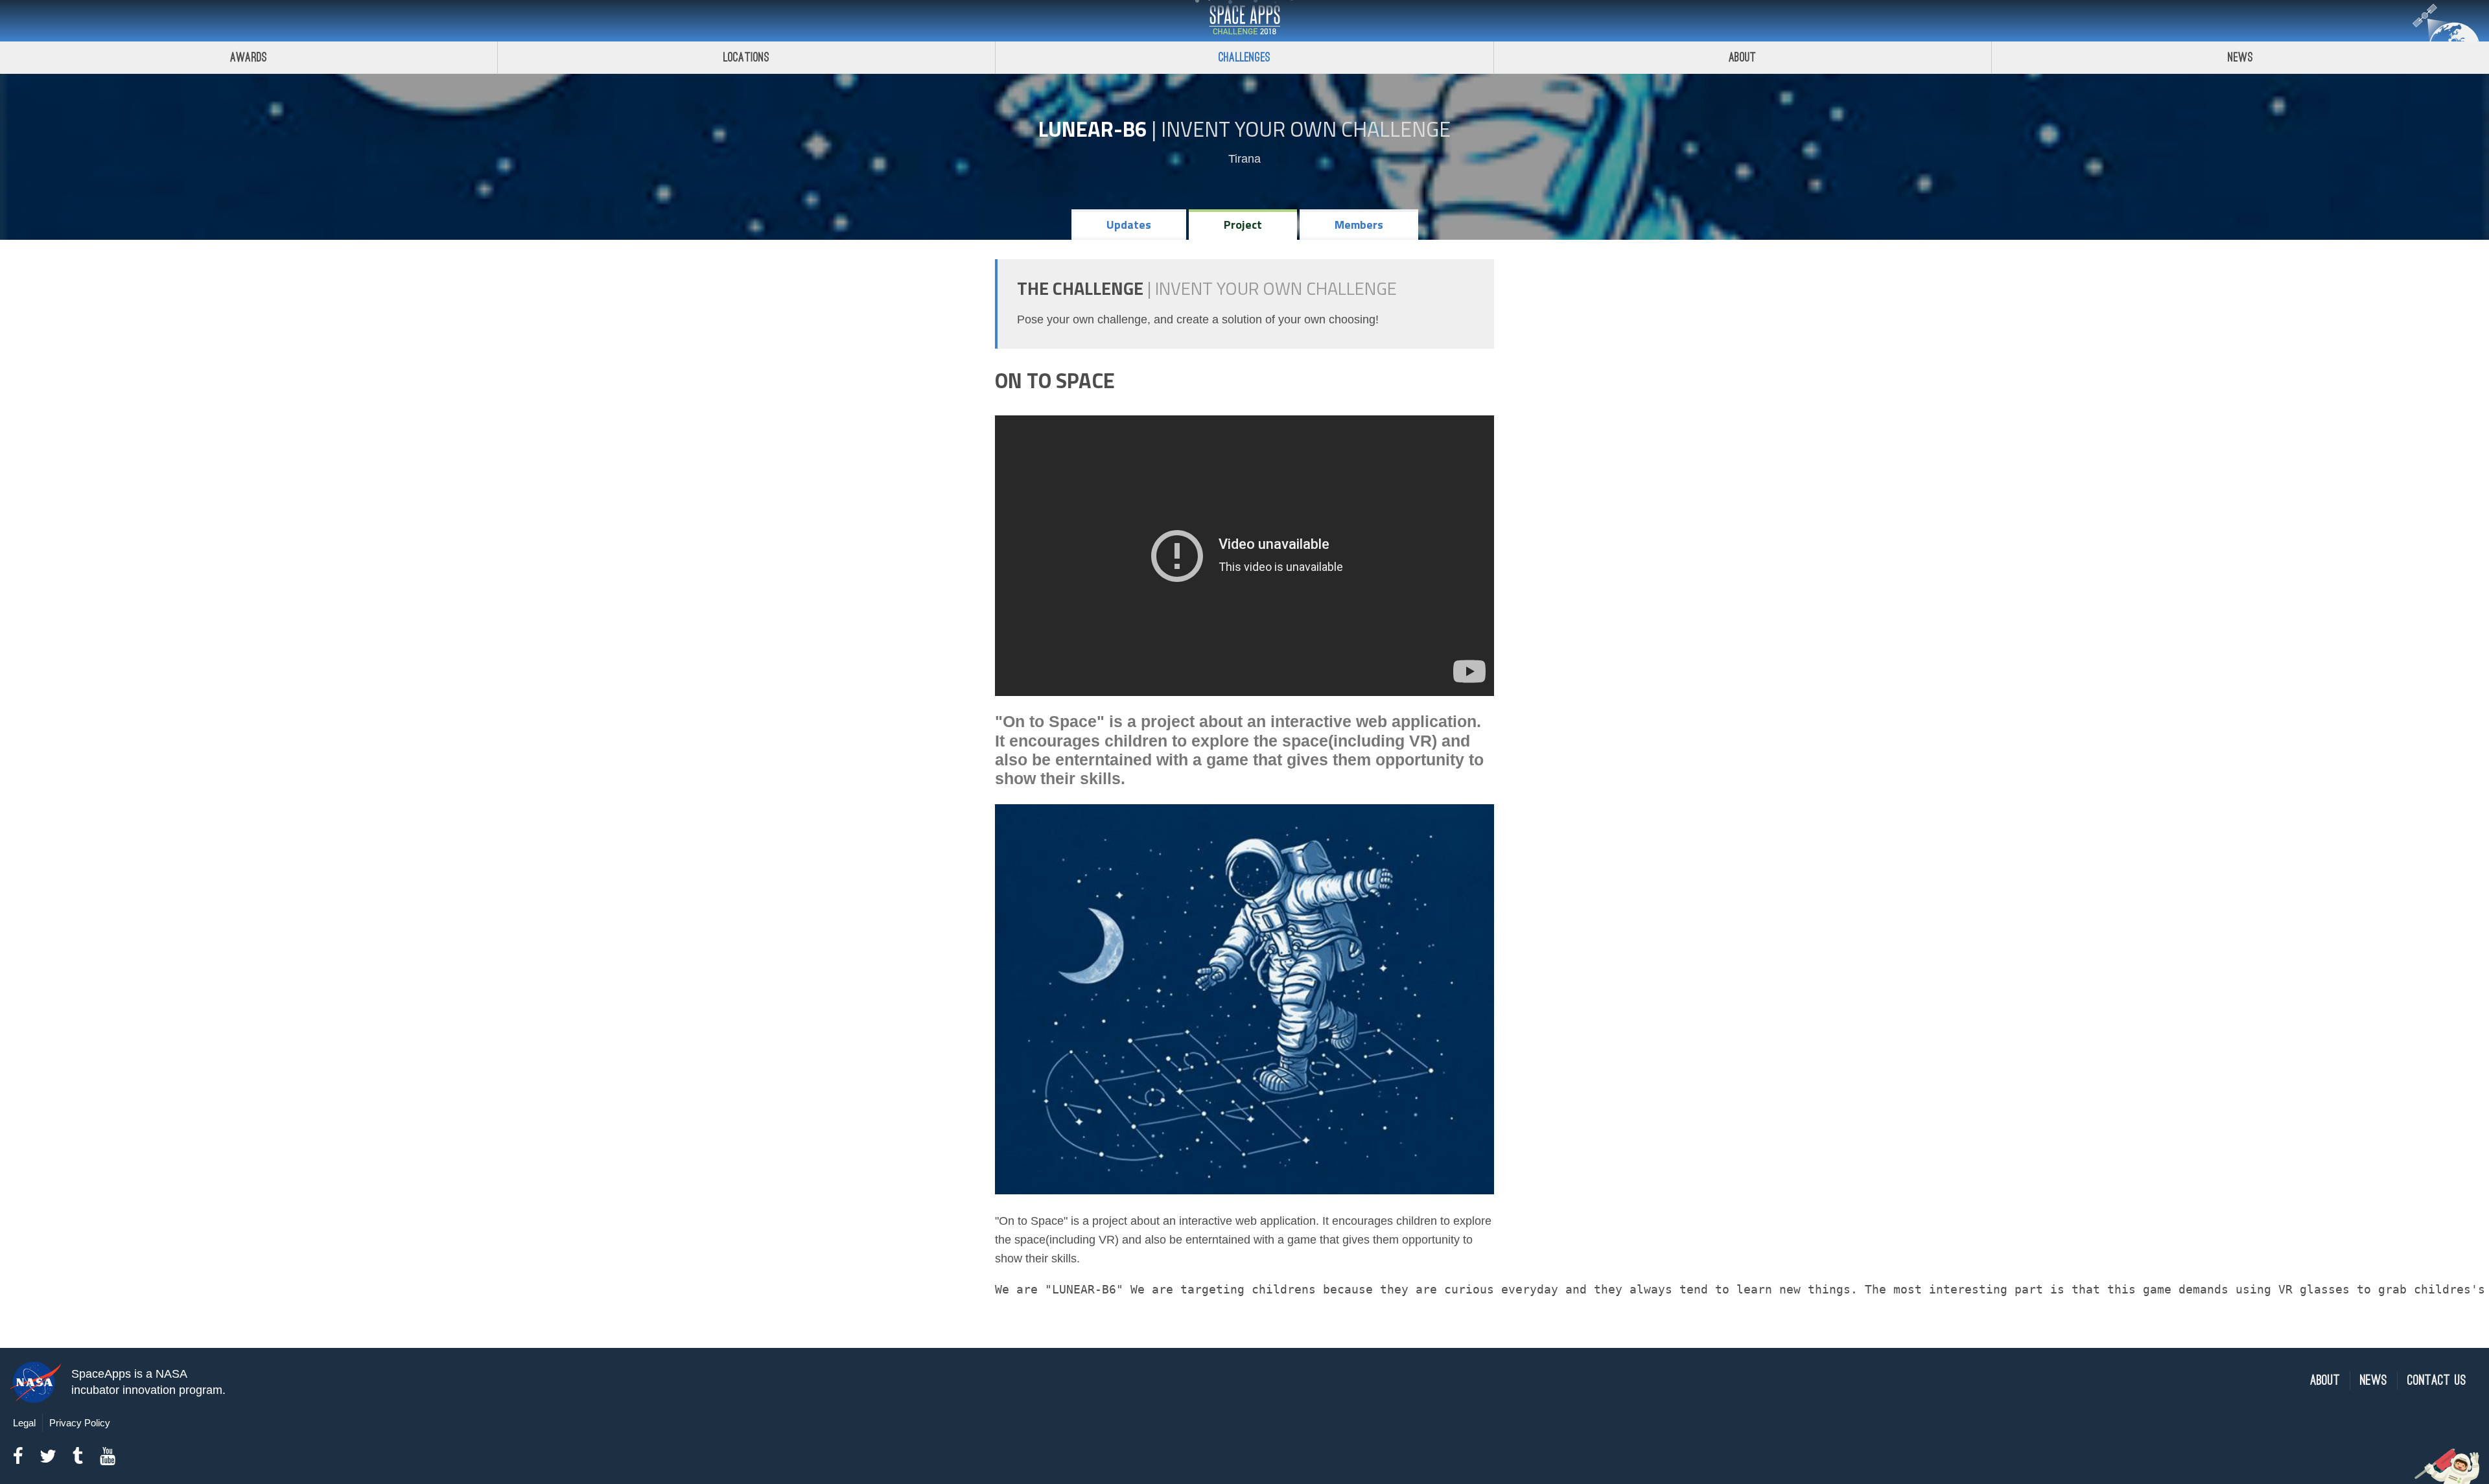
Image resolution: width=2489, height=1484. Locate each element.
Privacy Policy (80, 1423)
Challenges (1244, 57)
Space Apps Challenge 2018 (1244, 21)
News (2240, 57)
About (1743, 57)
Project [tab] (1243, 225)
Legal (24, 1423)
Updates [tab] (1129, 225)
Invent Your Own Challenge (1306, 129)
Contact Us (2437, 1381)
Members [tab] (1359, 225)
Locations (747, 57)
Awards (249, 57)
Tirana (1244, 159)
